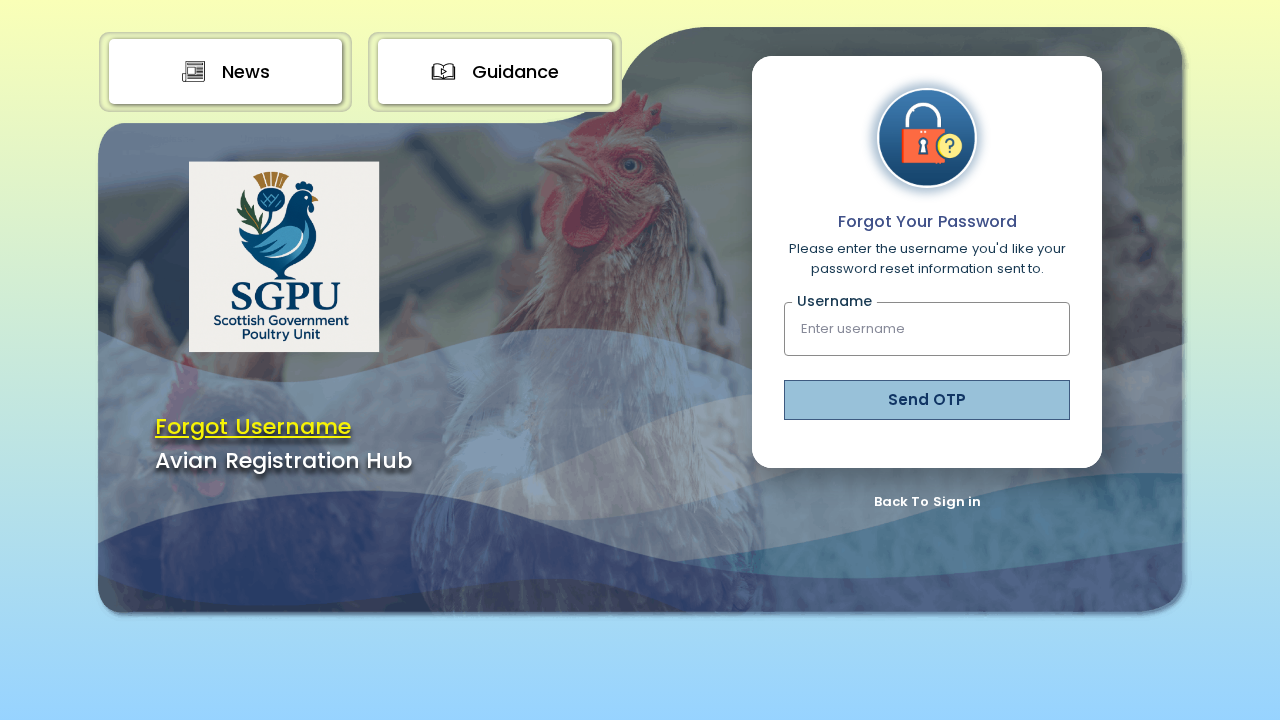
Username (834, 301)
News (246, 71)
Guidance (515, 71)
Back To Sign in (928, 501)
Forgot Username (253, 426)
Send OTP (927, 399)
